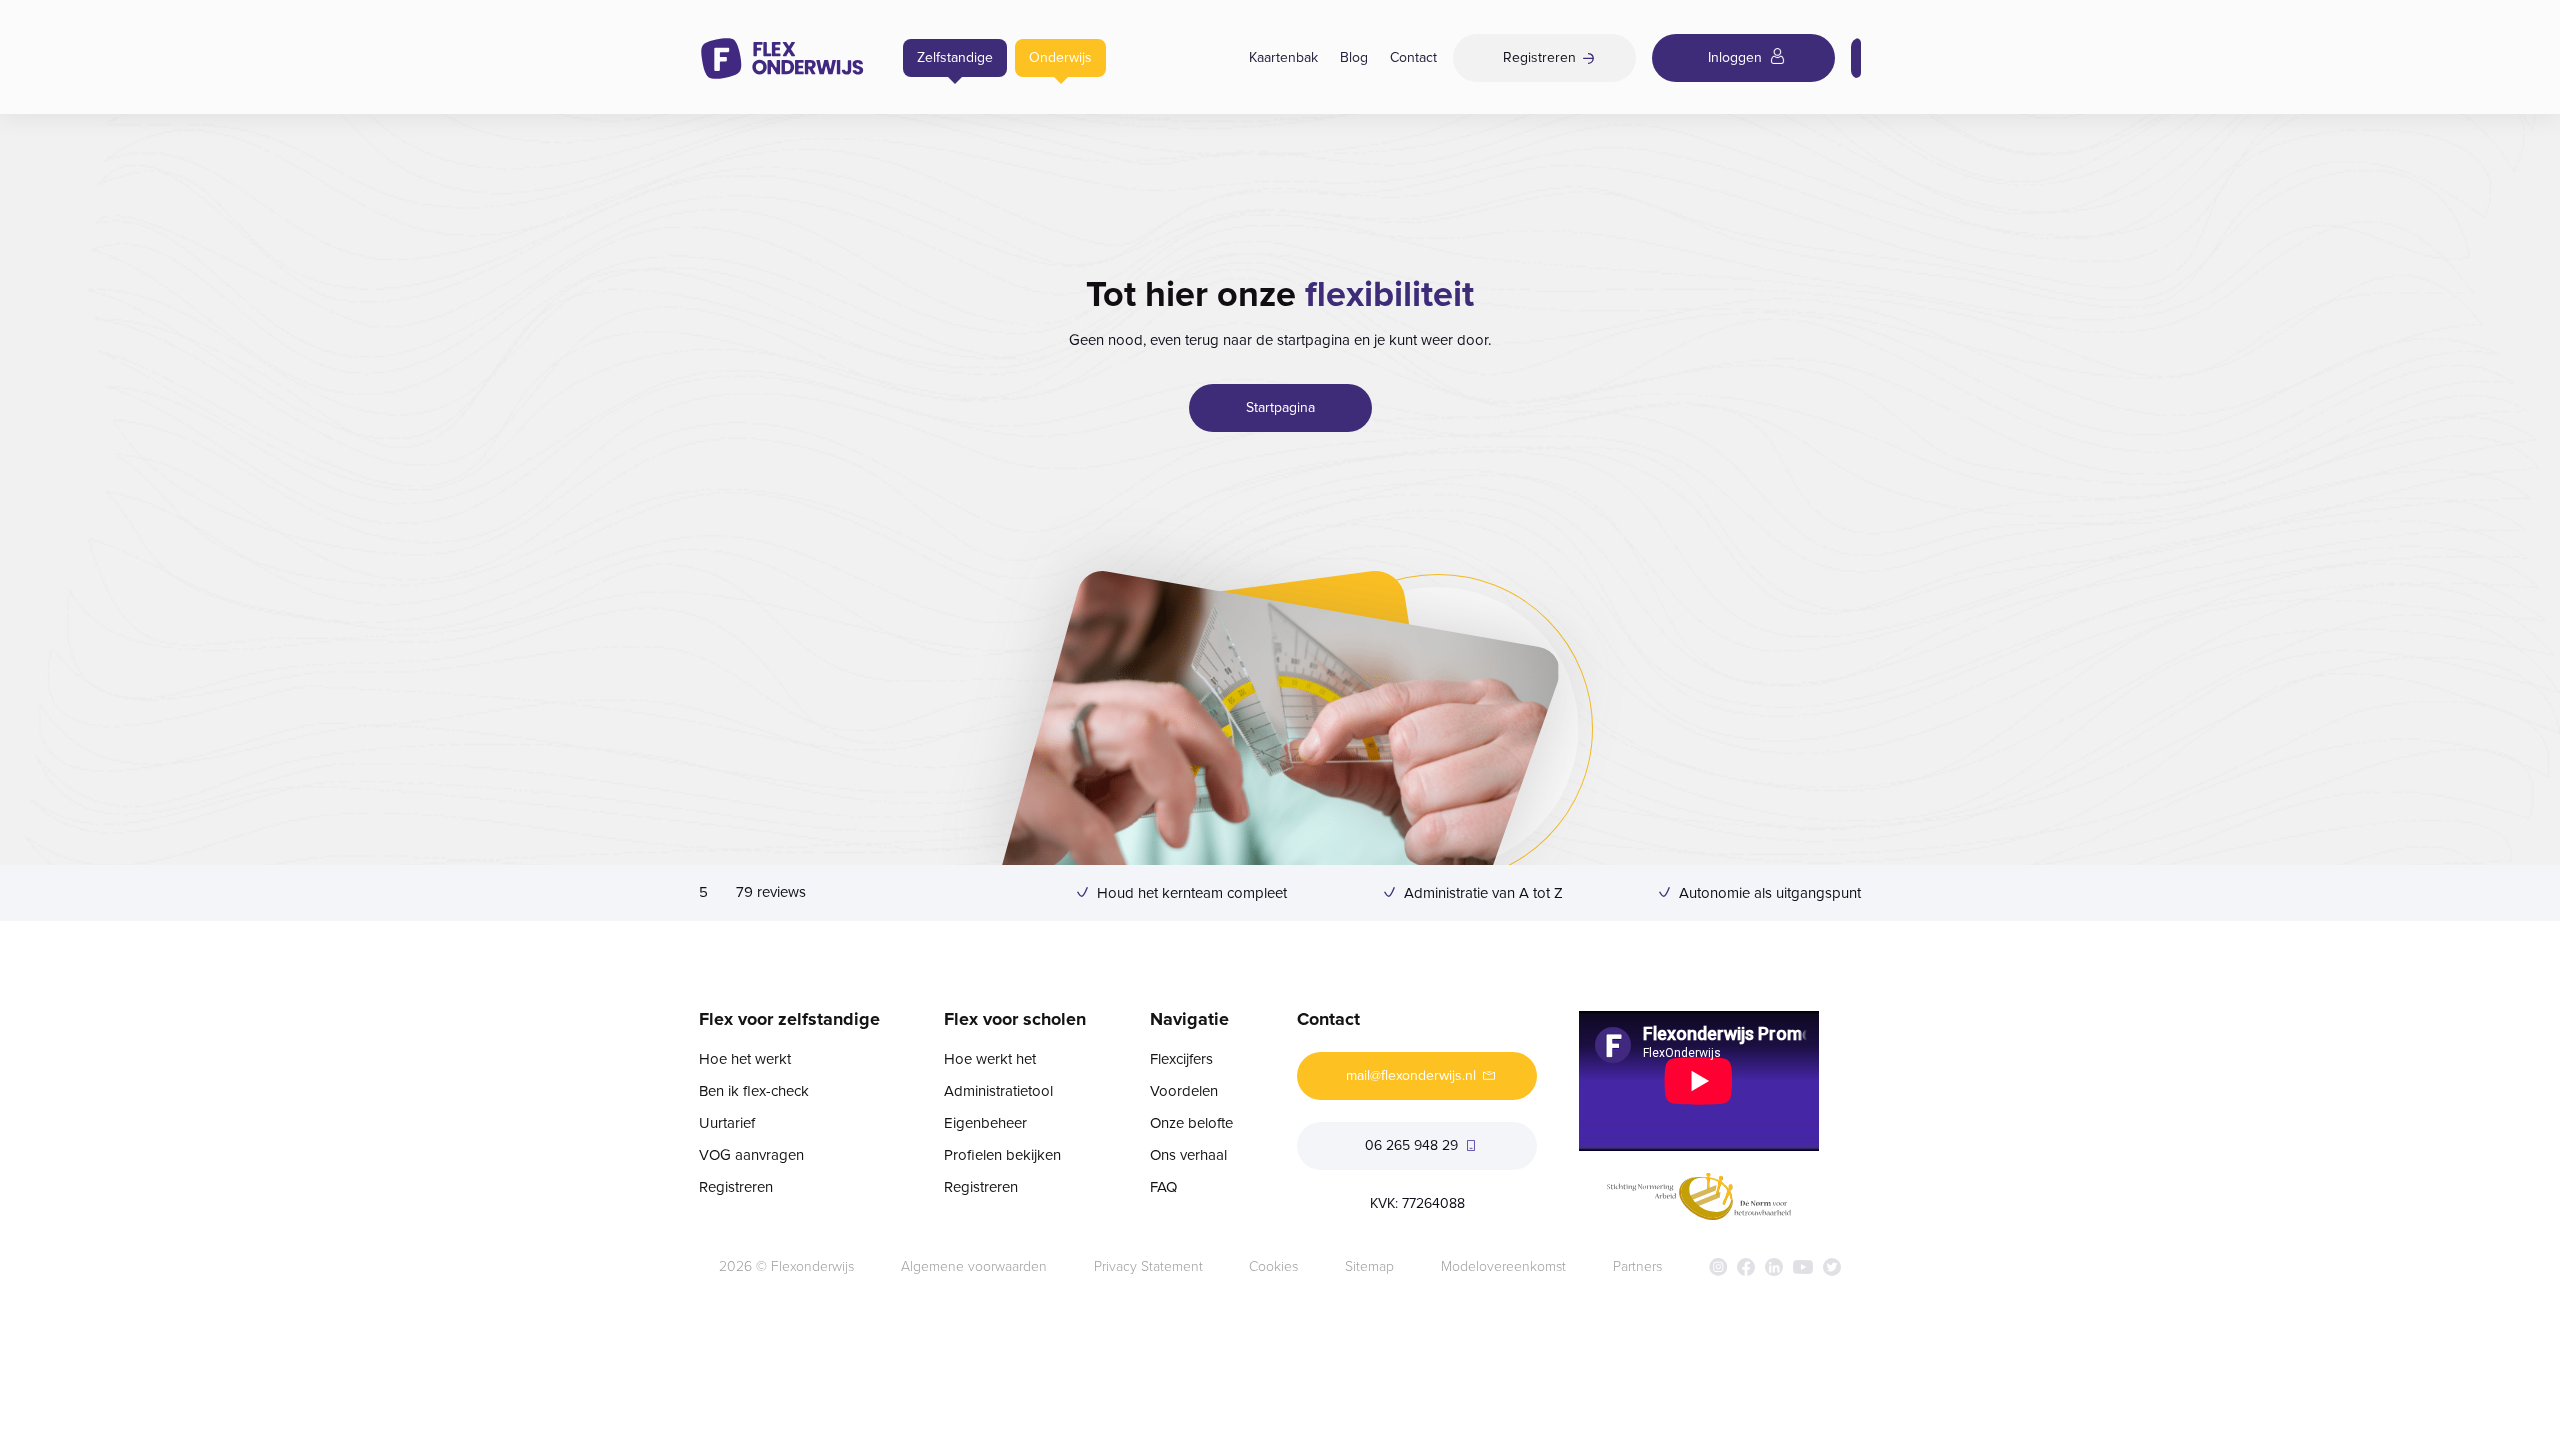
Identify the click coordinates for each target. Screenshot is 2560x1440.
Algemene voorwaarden (974, 1266)
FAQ (1163, 1187)
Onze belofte (1191, 1123)
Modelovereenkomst (1503, 1266)
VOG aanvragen (751, 1155)
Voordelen (1184, 1091)
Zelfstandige (955, 57)
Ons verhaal (1188, 1155)
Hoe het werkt (745, 1059)
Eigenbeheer (985, 1123)
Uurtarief (727, 1123)
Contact (1413, 58)
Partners (1637, 1266)
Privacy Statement (1148, 1266)
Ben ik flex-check (754, 1091)
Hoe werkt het (990, 1059)
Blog (1354, 58)
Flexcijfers (1181, 1059)
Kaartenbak (1283, 58)
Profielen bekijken (1002, 1155)
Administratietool (998, 1091)
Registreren (736, 1187)
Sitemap (1369, 1266)
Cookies (1273, 1266)
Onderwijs (1060, 57)
